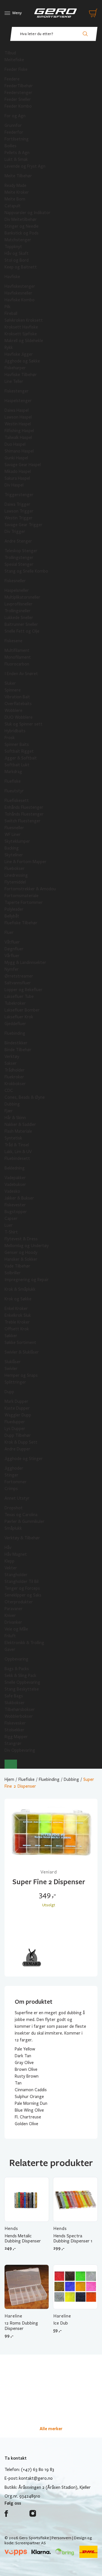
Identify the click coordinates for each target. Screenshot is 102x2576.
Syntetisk (13, 1138)
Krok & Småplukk (20, 1289)
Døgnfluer (14, 949)
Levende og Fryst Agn (25, 166)
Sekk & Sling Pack (20, 1676)
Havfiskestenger (20, 286)
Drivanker (13, 1622)
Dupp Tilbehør (18, 1435)
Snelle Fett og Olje (22, 631)
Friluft (10, 1636)
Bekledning (15, 1168)
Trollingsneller (18, 611)
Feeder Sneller (18, 99)
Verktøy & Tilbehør (22, 1538)
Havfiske (12, 277)
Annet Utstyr (17, 1498)
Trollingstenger (19, 558)
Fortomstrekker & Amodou (30, 889)
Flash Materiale (18, 1131)
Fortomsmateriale (22, 896)
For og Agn (15, 116)
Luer (9, 1225)
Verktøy (12, 1057)
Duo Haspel (15, 444)
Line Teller (14, 381)
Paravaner (14, 1609)
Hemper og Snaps (21, 1375)
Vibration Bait (17, 697)
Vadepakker (15, 1178)
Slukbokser (15, 1703)
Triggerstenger (19, 495)
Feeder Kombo (18, 106)
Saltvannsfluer (18, 983)
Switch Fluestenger (23, 821)
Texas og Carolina (21, 1515)
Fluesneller (14, 828)
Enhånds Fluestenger (24, 807)
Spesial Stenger (19, 564)
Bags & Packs (17, 1669)
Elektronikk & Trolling (24, 1643)
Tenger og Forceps (22, 1588)
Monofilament (18, 657)
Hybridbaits (15, 731)
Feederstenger (18, 93)
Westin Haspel (18, 424)
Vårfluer (12, 956)
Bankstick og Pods (22, 233)
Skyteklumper (17, 841)
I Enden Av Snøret (21, 674)
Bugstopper (16, 1212)
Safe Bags (14, 1696)
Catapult (13, 206)
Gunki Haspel (16, 458)
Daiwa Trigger (17, 504)
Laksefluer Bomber (22, 1010)
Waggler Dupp (18, 1415)
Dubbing (12, 1104)
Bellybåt (12, 916)
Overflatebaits (18, 704)
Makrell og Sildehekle (24, 341)
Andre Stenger (18, 541)
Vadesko (12, 1191)
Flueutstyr (14, 791)
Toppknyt (13, 247)
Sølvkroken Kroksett (24, 320)
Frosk (10, 738)
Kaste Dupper (17, 1408)
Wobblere (13, 710)
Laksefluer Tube (19, 996)
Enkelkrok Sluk (18, 1315)
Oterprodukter (19, 1602)
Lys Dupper (15, 1429)
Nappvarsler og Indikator (27, 213)
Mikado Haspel (18, 471)
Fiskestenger (17, 391)
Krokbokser (15, 1084)
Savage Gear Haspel (23, 465)
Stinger (11, 1475)
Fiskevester (15, 1205)
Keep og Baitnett (21, 267)
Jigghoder (14, 1468)
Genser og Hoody (21, 1252)
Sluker (10, 683)
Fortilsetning (17, 139)
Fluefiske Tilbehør (21, 923)
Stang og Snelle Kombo (26, 571)
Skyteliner (14, 855)
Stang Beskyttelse (22, 1689)
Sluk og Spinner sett (24, 724)
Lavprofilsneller (19, 604)
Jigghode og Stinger (24, 1459)
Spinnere (13, 690)
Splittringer (15, 1382)
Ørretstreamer (19, 976)
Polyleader (14, 909)
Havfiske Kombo (20, 300)
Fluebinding (15, 1033)
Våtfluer (12, 942)
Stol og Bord (17, 260)
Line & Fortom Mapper (25, 862)
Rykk (9, 347)
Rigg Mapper (16, 1737)
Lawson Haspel (18, 417)
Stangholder (16, 1575)
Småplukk (13, 1528)
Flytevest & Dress (21, 1239)
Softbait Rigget (19, 751)
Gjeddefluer (15, 1024)
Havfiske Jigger (19, 354)
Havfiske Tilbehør (21, 375)
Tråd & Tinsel (17, 1145)
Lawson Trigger (19, 511)
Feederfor (14, 132)
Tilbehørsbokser (20, 1709)
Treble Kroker (17, 1322)
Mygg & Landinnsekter (25, 962)
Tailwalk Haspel (18, 437)
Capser (11, 1218)
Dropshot (14, 1508)
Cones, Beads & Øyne (25, 1097)
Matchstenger (18, 240)
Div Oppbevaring (20, 1750)
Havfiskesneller (18, 293)
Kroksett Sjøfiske (21, 334)
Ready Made (15, 185)
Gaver (10, 1649)
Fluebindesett (17, 1158)
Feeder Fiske (16, 69)
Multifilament (17, 650)
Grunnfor (13, 125)
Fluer (9, 932)
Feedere (12, 79)
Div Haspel (14, 485)
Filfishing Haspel (19, 431)
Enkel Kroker (16, 1309)
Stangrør (13, 1743)
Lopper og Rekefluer (24, 990)
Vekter (11, 1568)
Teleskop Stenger (21, 551)
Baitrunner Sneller (21, 624)
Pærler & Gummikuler (25, 1521)
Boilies (10, 146)
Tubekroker (15, 1003)
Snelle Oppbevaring (22, 1682)
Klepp (9, 1561)
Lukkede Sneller (19, 618)
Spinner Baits (17, 744)
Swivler (11, 1369)
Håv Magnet (16, 1554)
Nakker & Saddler (20, 1124)
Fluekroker (14, 1077)
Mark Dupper (16, 1401)
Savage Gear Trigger (24, 525)
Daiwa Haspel (17, 410)
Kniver (10, 1615)
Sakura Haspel (17, 478)
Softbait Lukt (17, 765)
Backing (12, 848)
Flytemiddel (15, 882)
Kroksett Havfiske (21, 327)
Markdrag (13, 772)
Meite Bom (15, 199)
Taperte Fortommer (24, 902)
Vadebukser (15, 1185)
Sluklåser (13, 1362)
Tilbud (10, 53)
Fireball (11, 313)
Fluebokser (15, 868)
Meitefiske (14, 60)
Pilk (8, 307)
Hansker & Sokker (21, 1259)
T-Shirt (11, 1232)
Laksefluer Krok (19, 1017)
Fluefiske (13, 781)
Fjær (9, 1111)
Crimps (11, 1489)
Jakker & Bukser (19, 1198)
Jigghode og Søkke (22, 361)
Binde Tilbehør (18, 1050)
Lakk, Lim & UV (18, 1152)
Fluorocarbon (17, 664)
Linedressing (16, 875)
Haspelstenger (18, 401)
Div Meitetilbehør (21, 219)
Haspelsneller (17, 590)
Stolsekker (14, 1730)
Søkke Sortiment (20, 1343)
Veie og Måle (16, 1629)
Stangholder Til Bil (22, 1582)
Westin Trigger (19, 518)
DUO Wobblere (19, 717)
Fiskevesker (15, 1723)
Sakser (11, 1063)
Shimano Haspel (19, 451)
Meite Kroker (17, 192)
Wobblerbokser (19, 1716)
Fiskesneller (15, 581)
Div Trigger (15, 532)
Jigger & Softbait (21, 758)
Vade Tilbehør (17, 1266)
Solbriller (13, 1273)
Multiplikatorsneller (22, 597)
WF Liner (13, 835)
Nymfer (12, 969)
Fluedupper (15, 1422)
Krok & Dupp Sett (21, 1442)
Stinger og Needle (22, 226)
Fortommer (16, 1482)
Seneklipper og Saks (23, 1595)
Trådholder (15, 1070)
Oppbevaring (16, 1659)
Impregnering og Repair (27, 1280)
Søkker (11, 1336)
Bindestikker (16, 1043)
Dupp (9, 1392)
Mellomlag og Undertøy (27, 1246)
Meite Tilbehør (18, 176)
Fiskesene (13, 641)
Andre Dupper (17, 1449)
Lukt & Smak (16, 159)
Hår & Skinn (15, 1118)
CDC (9, 1090)
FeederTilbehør (19, 86)
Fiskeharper (15, 368)
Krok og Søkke (18, 1299)
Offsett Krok (17, 1329)
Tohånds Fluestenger (24, 814)
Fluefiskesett (17, 801)
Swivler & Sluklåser (22, 1352)
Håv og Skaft (17, 253)
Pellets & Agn (17, 153)
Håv (8, 1548)
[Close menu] (11, 1764)
